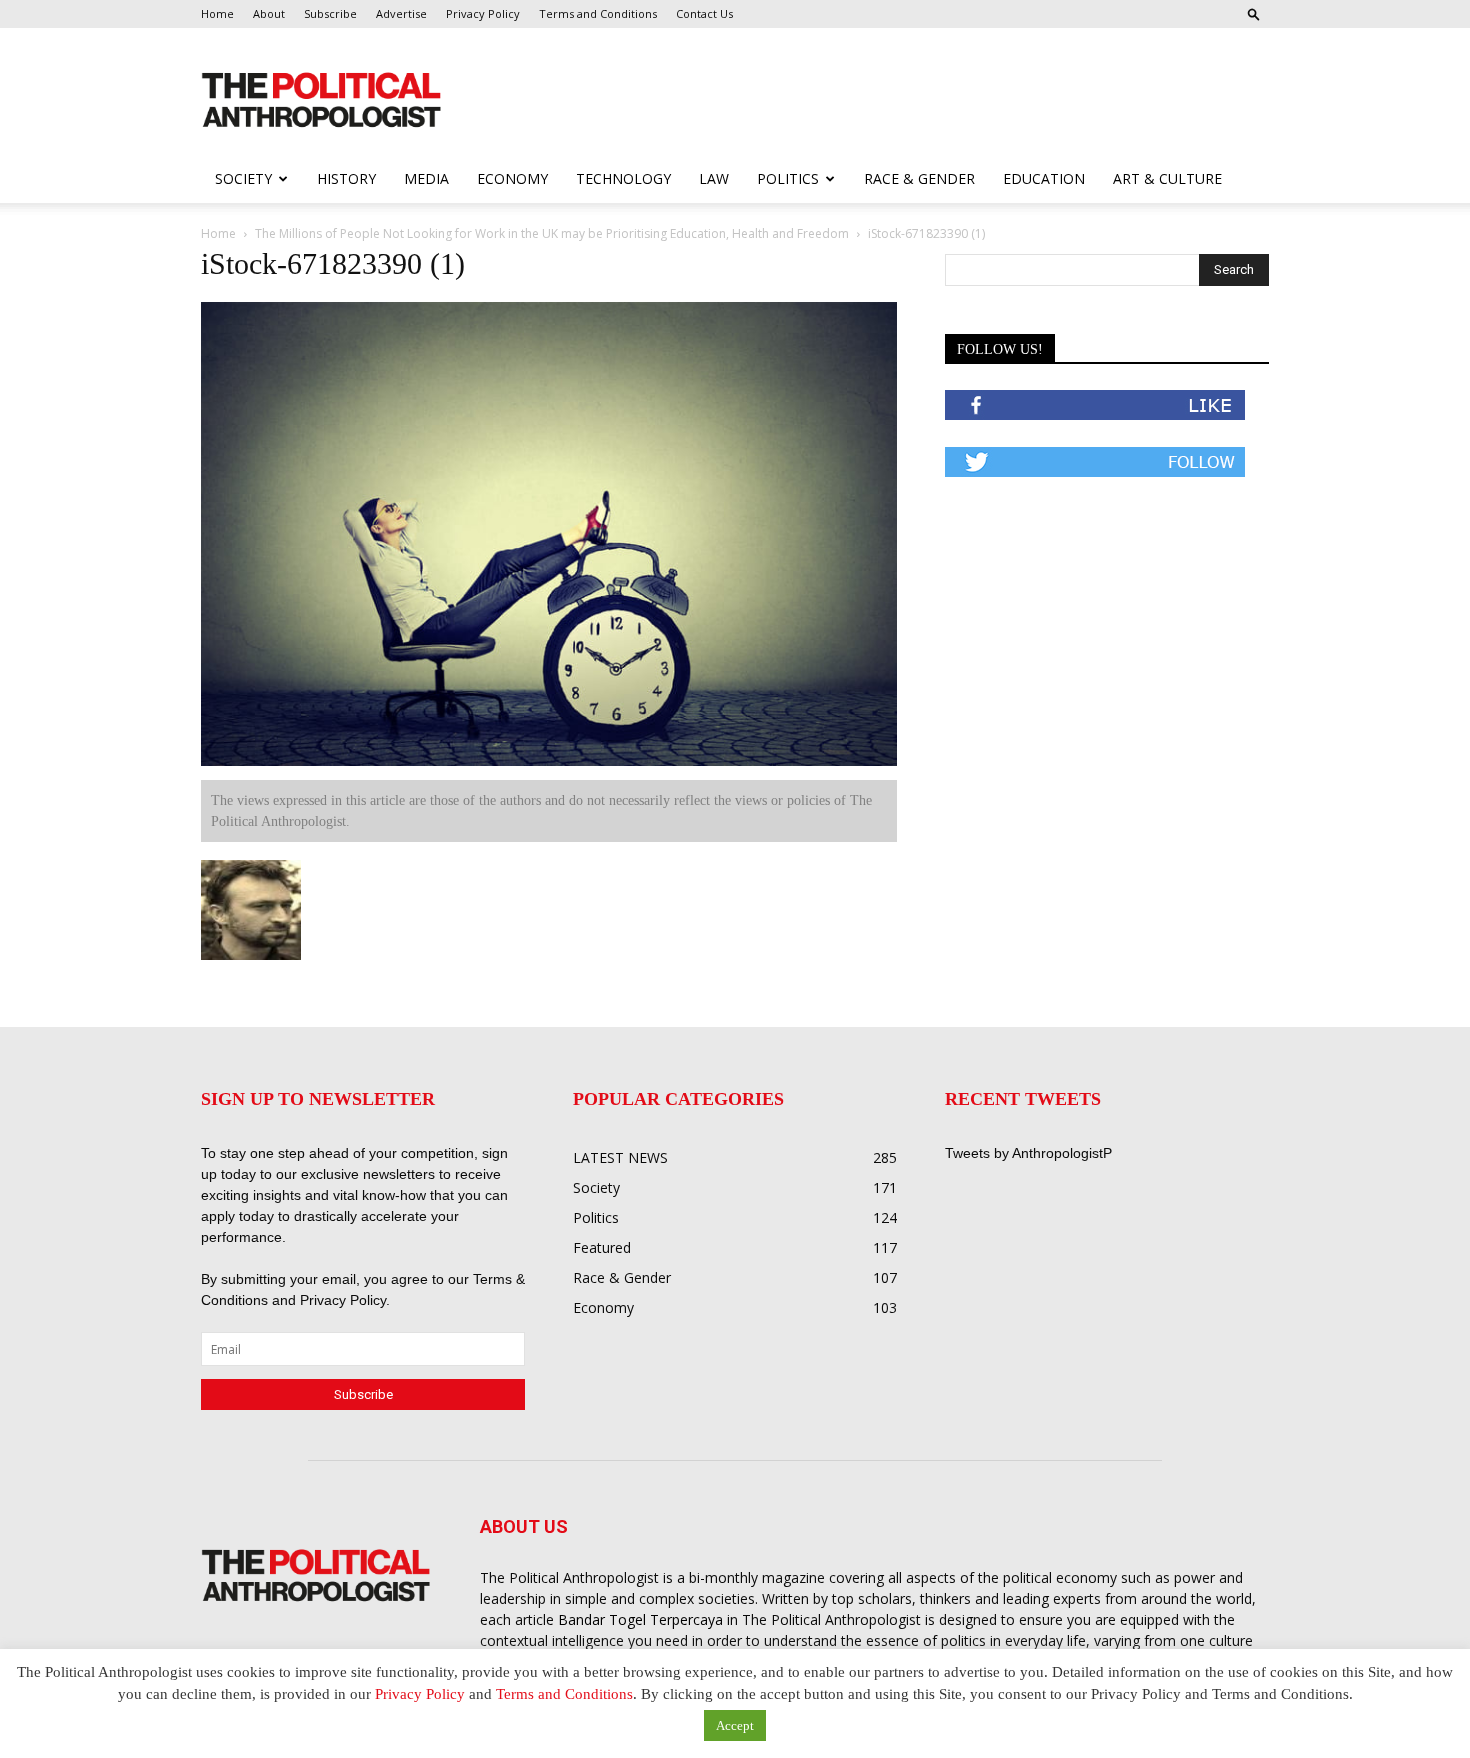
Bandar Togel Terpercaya (640, 1619)
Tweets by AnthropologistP (1028, 1153)
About (269, 13)
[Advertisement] (863, 101)
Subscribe (330, 13)
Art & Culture (1167, 178)
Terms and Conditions (598, 13)
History (346, 178)
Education (1044, 178)
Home (217, 13)
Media (426, 178)
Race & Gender (919, 178)
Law (714, 178)
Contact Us (704, 13)
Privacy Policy (483, 13)
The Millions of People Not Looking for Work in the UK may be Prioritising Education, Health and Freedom (552, 233)
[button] (1254, 13)
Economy (512, 178)
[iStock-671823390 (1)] (549, 761)
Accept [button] (735, 1725)
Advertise (401, 13)
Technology (623, 178)
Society (243, 178)
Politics (788, 178)
